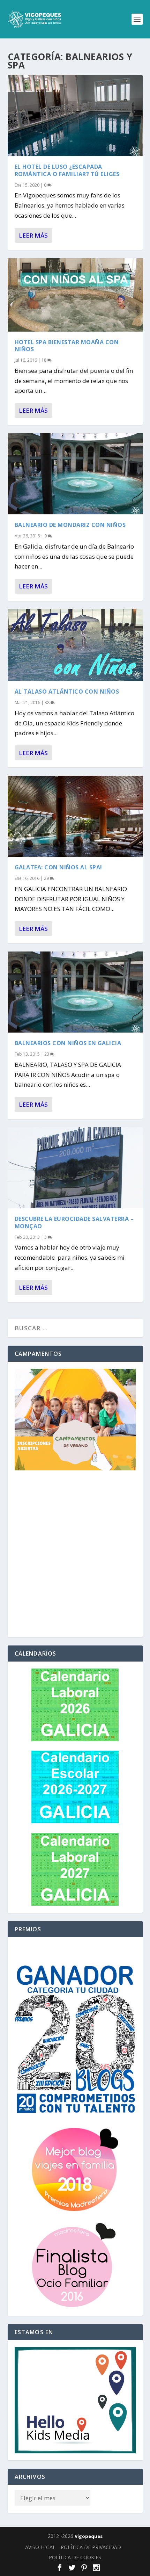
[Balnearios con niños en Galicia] (75, 992)
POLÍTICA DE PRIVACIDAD (91, 2547)
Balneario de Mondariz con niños (70, 525)
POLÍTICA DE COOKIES (75, 2557)
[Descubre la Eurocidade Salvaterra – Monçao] (75, 1168)
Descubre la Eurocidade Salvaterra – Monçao (74, 1222)
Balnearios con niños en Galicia (68, 1043)
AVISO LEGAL (40, 2547)
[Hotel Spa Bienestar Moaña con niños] (75, 295)
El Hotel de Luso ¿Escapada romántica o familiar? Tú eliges (67, 170)
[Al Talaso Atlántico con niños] (75, 645)
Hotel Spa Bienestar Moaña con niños (67, 346)
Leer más (33, 235)
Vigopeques (89, 2536)
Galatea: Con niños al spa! (58, 867)
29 (47, 878)
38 (48, 703)
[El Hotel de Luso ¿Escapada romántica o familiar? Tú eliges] (75, 116)
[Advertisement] (75, 1555)
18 (44, 360)
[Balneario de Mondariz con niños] (75, 474)
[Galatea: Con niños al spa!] (75, 816)
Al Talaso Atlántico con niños (67, 692)
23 (47, 1054)
